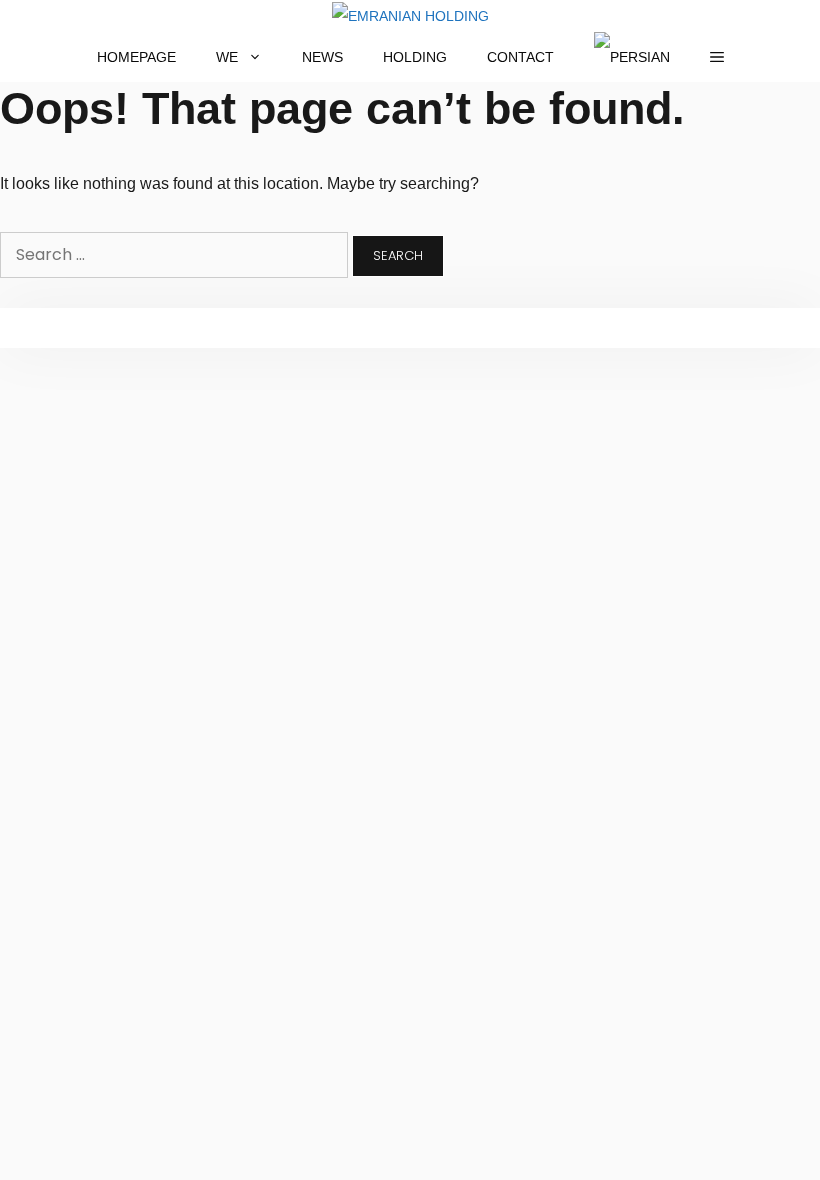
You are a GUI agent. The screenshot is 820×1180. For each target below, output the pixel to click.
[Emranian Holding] (410, 16)
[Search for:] (176, 254)
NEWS (322, 57)
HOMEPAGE (136, 57)
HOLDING (415, 57)
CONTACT (520, 57)
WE (227, 57)
